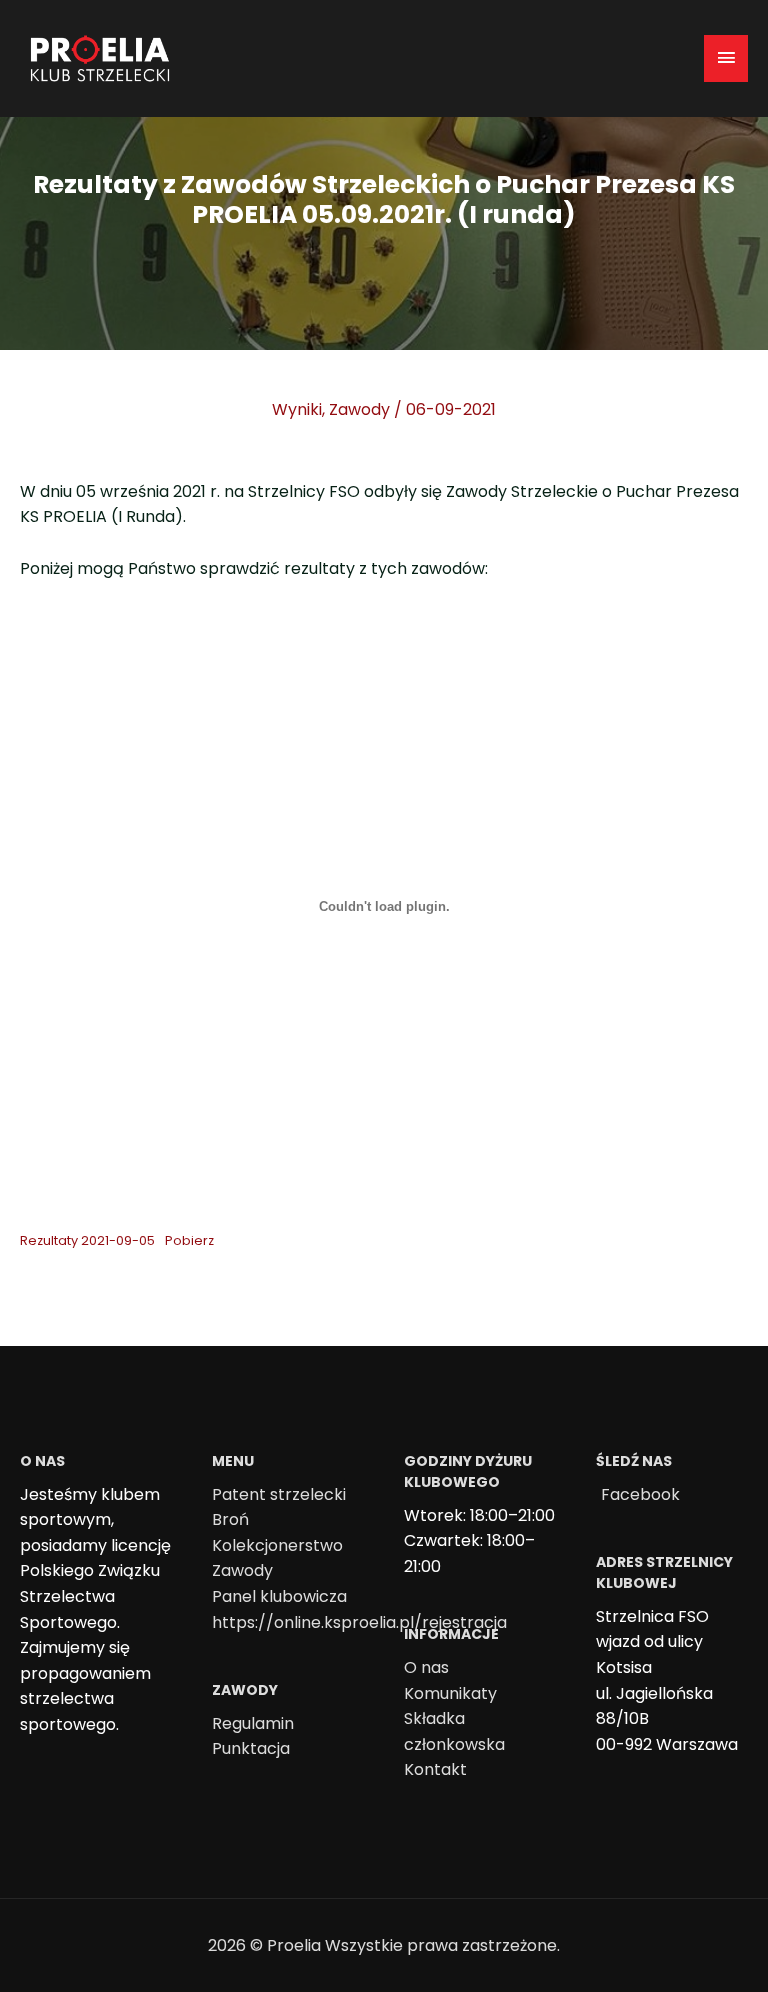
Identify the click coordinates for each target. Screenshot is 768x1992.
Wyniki (297, 409)
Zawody (359, 409)
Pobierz (189, 1240)
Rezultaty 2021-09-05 (87, 1240)
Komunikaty (450, 1693)
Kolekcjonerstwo (277, 1545)
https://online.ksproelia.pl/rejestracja (359, 1622)
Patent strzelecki (279, 1494)
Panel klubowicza (279, 1596)
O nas (426, 1667)
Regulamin (253, 1723)
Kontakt (435, 1769)
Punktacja (251, 1748)
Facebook (640, 1494)
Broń (230, 1519)
